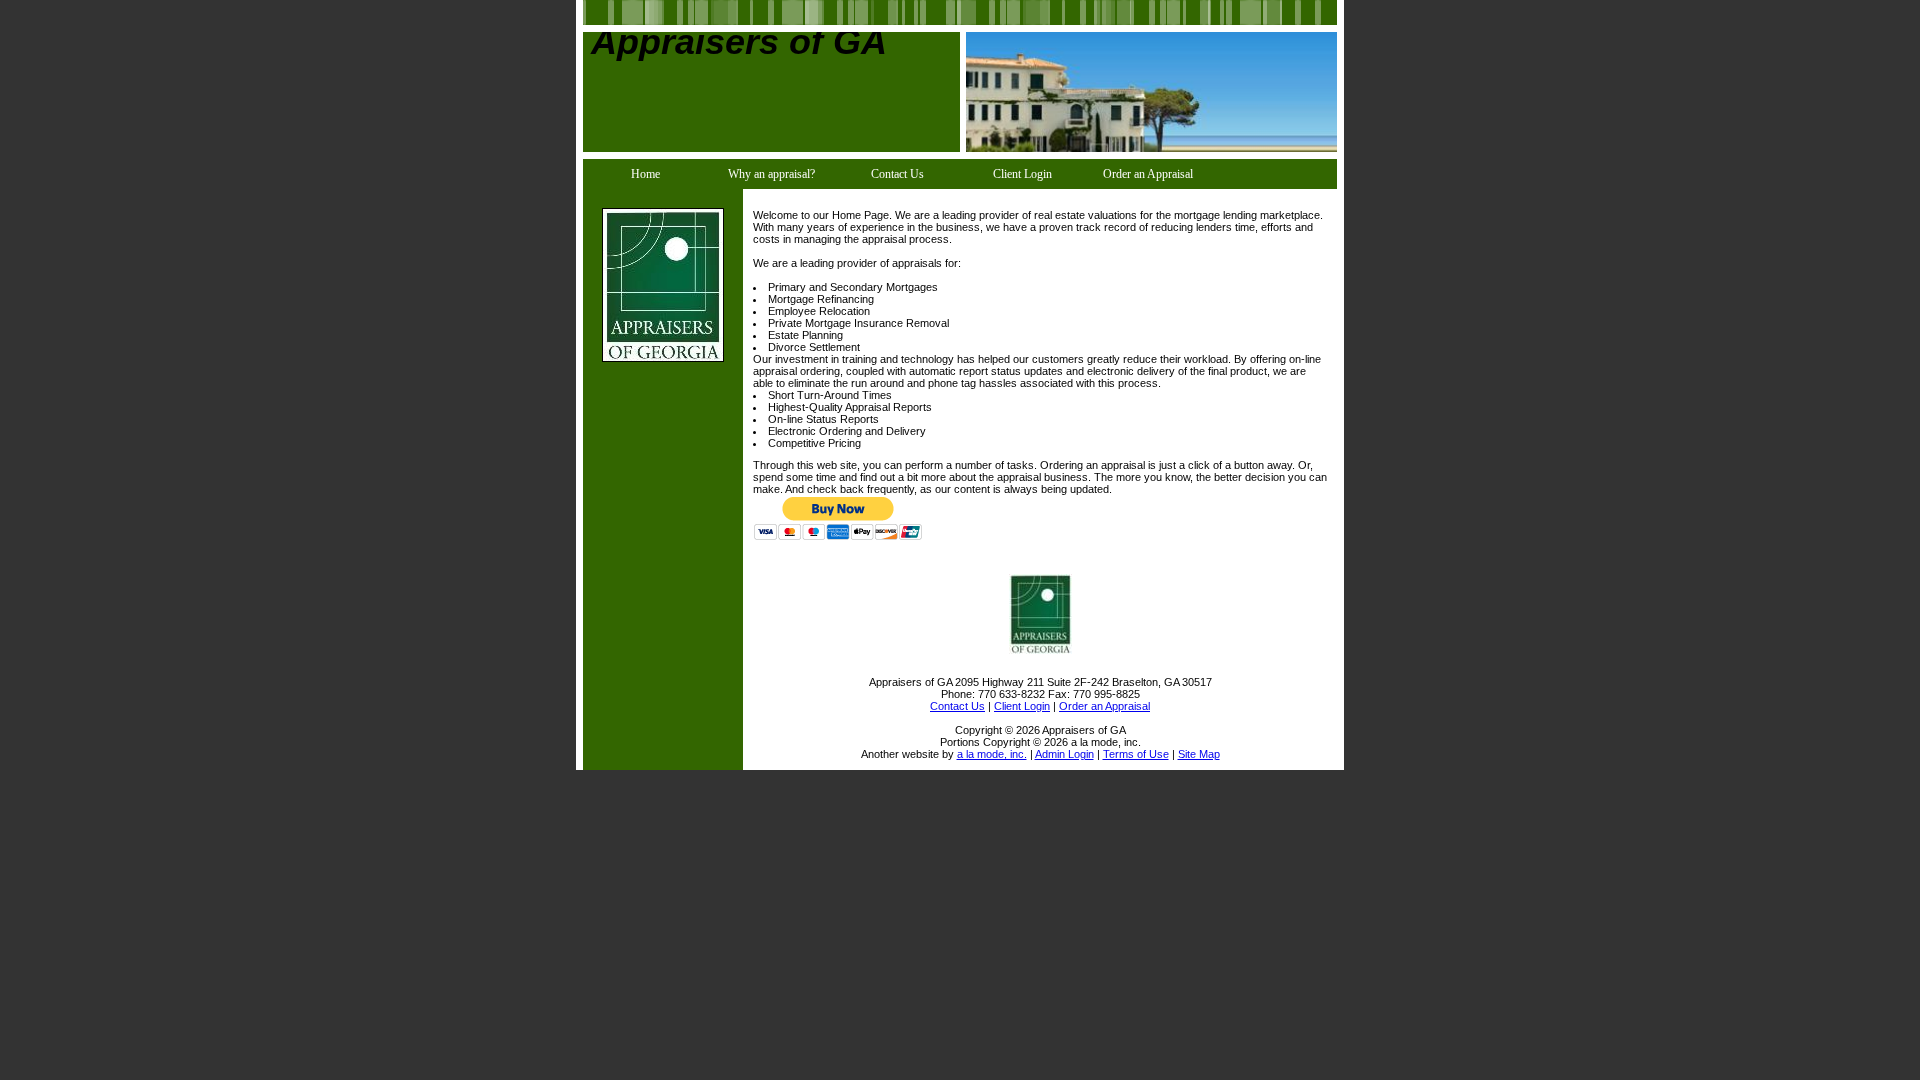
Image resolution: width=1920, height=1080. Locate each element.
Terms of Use (1136, 754)
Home (645, 174)
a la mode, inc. (992, 754)
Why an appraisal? (771, 174)
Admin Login (1064, 754)
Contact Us (897, 174)
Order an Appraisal (1148, 174)
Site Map (1199, 754)
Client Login (1022, 174)
